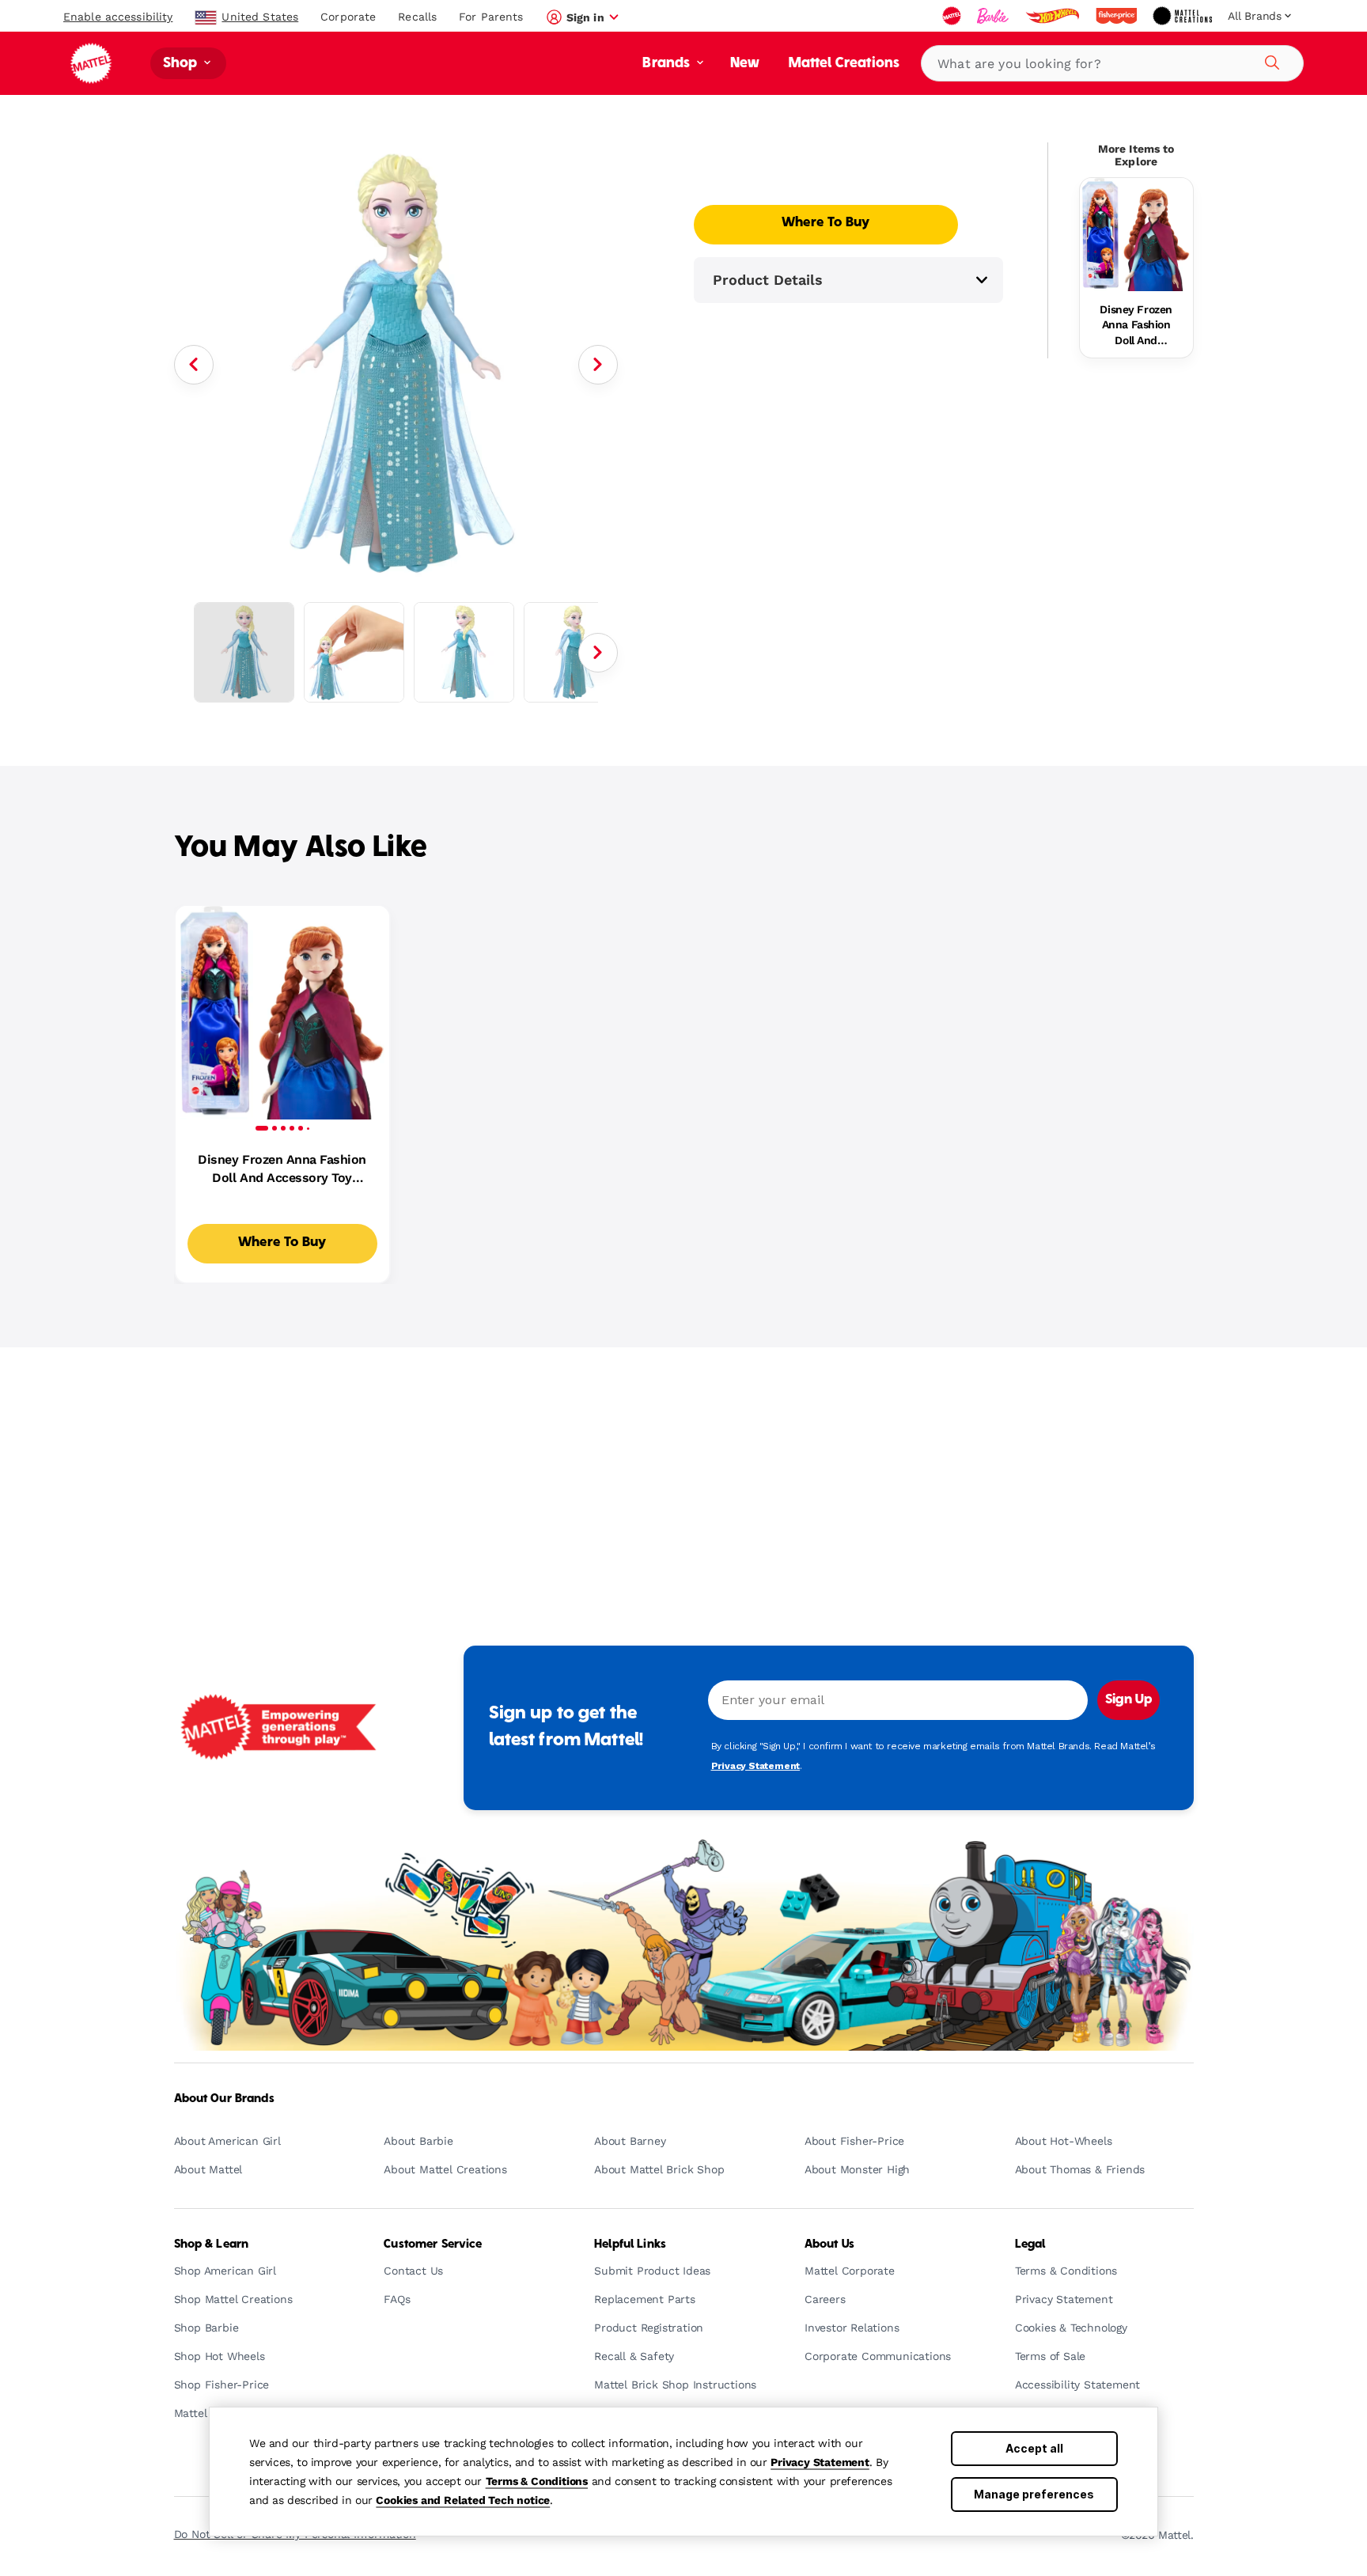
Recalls (417, 17)
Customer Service (433, 2245)
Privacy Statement (820, 2462)
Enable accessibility (118, 17)
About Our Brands (224, 2099)
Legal (1030, 2245)
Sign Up (1128, 1700)
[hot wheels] (1054, 16)
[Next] (598, 365)
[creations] (1184, 16)
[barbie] (994, 16)
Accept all (1034, 2448)
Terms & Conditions (537, 2481)
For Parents (491, 17)
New (745, 64)
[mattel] (953, 16)
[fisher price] (1118, 16)
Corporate (348, 17)
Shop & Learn (212, 2245)
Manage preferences (1034, 2494)
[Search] (1270, 60)
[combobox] (1112, 63)
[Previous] (194, 365)
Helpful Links (630, 2245)
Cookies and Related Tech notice (463, 2500)
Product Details (768, 280)
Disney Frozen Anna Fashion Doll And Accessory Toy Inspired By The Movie (1136, 326)
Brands (668, 64)
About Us (829, 2245)
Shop (182, 64)
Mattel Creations (844, 64)
